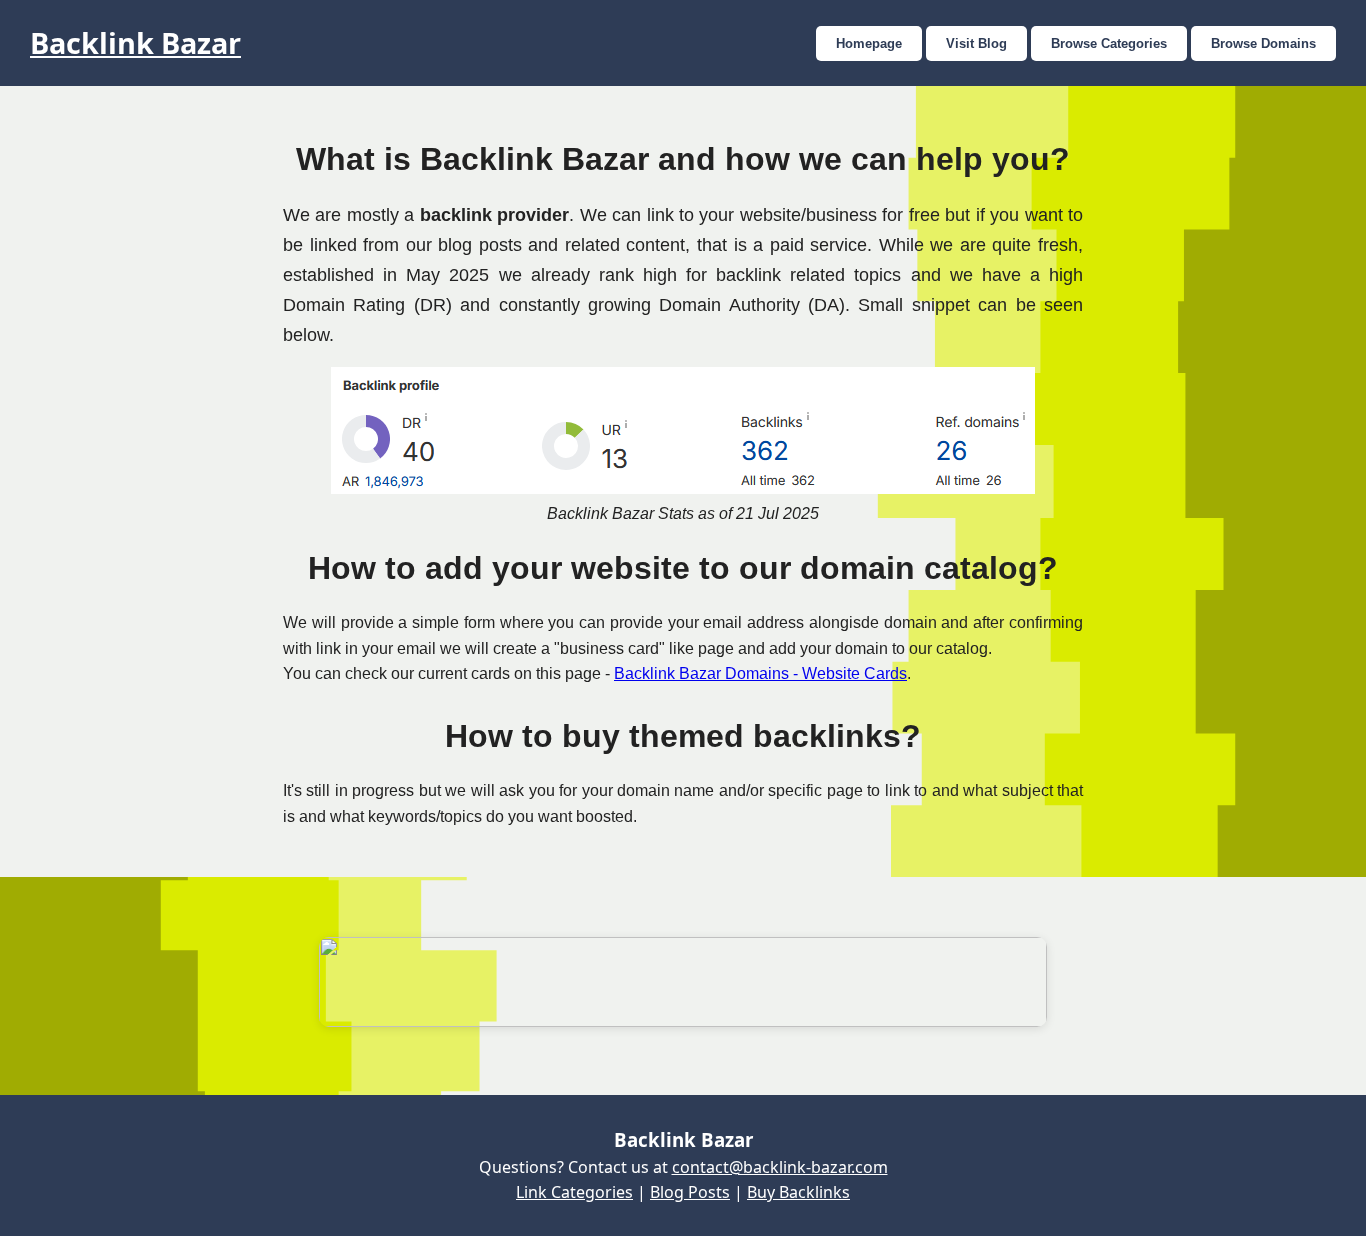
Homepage (869, 43)
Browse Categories (1109, 43)
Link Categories (574, 1192)
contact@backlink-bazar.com (780, 1167)
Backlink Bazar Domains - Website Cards (760, 673)
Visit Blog (976, 43)
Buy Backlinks (798, 1192)
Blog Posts (690, 1192)
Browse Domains (1263, 43)
